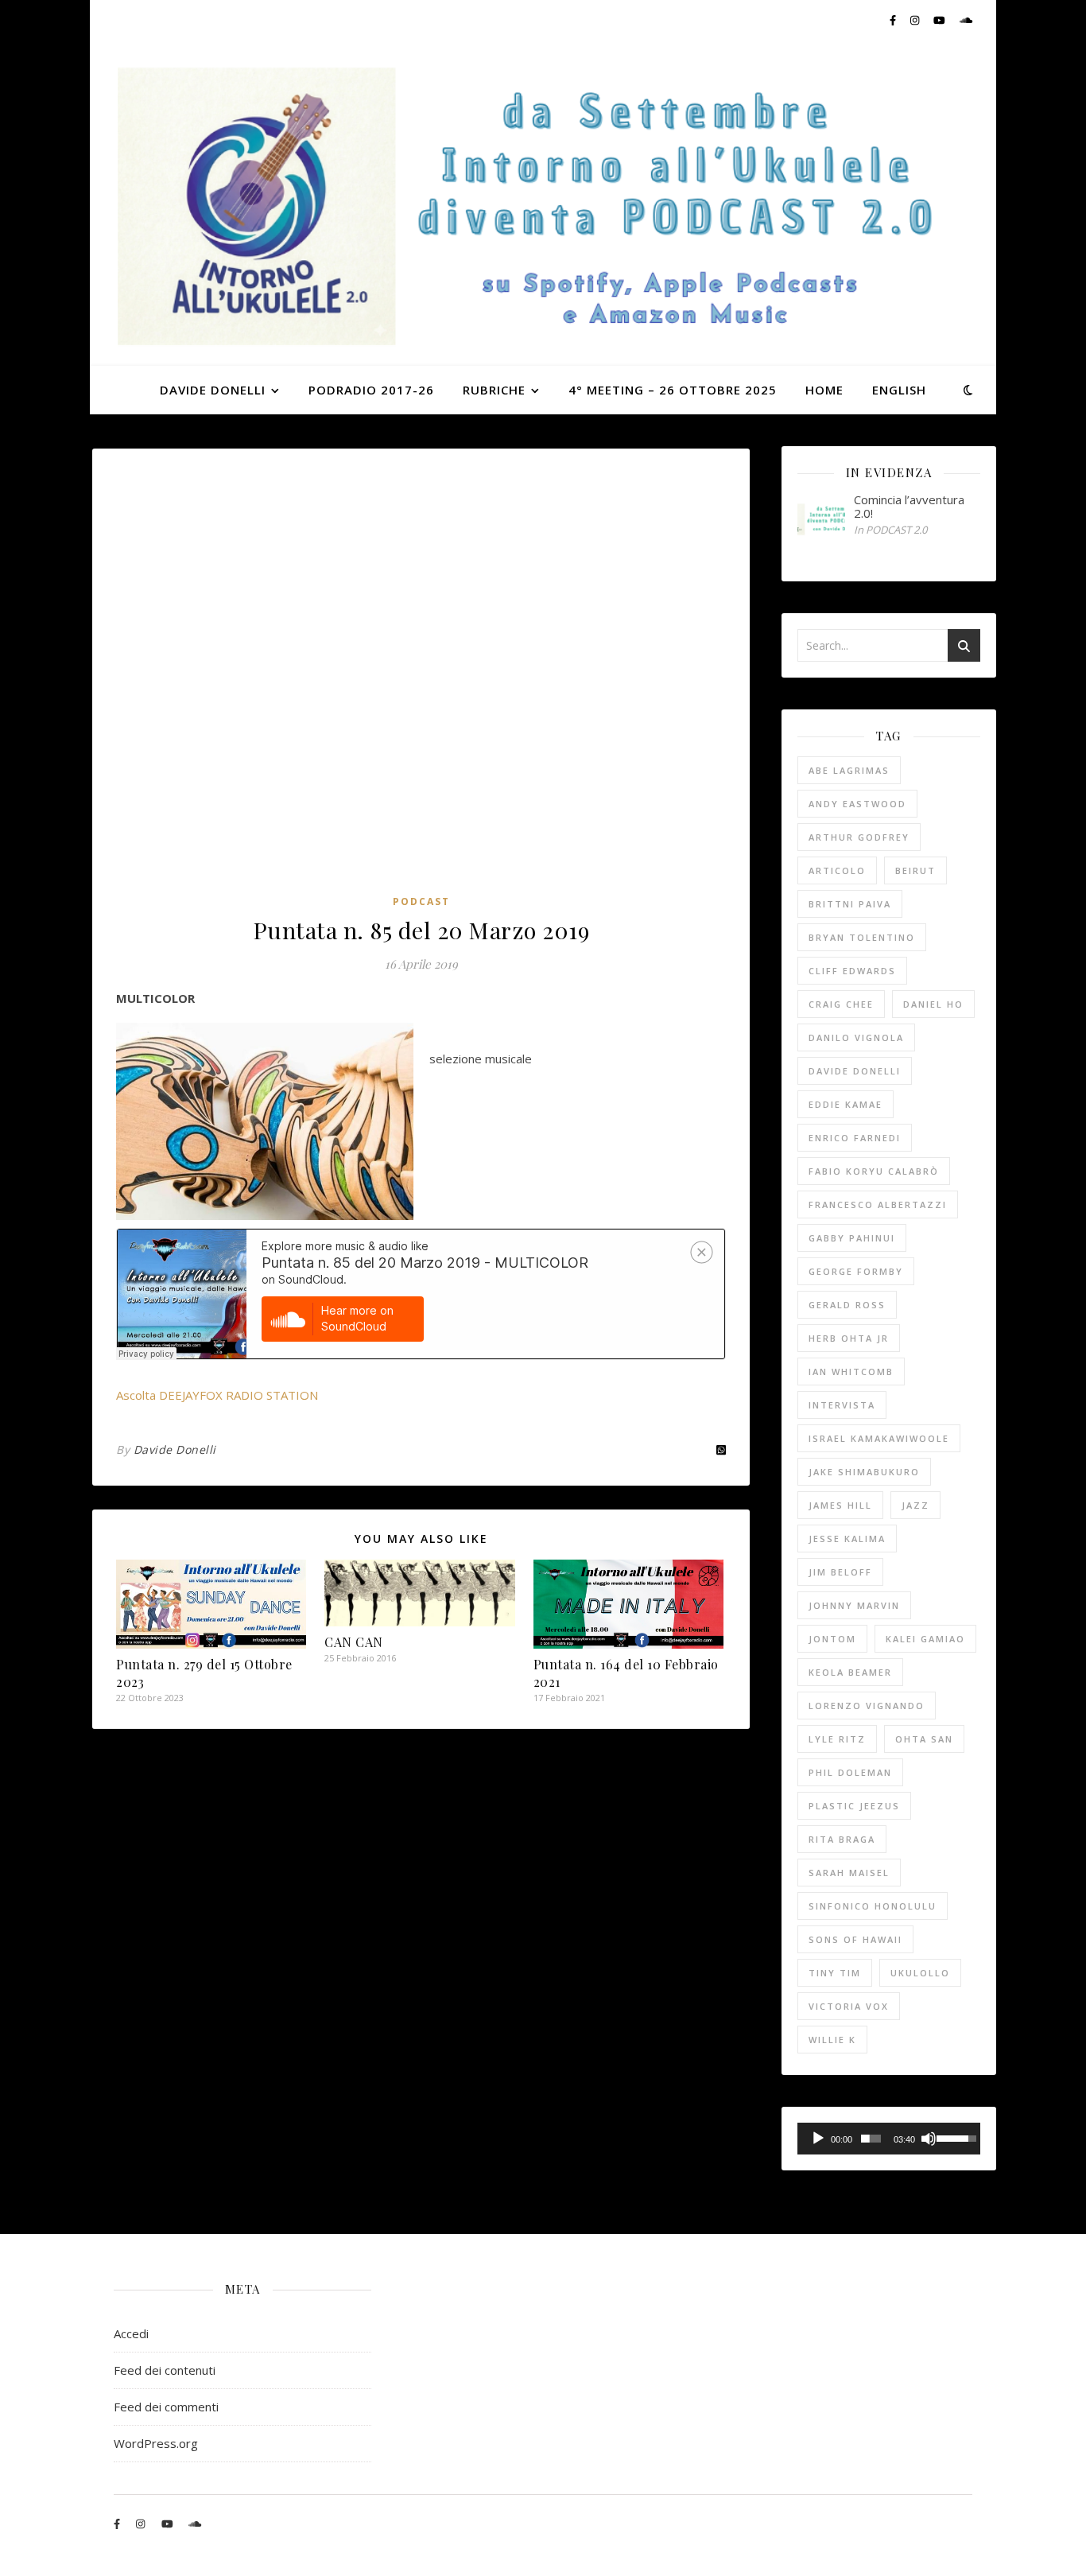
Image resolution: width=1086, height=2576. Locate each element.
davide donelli (855, 1071)
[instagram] (916, 20)
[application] (889, 2139)
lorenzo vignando (867, 1706)
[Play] (818, 2139)
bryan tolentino (862, 937)
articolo (837, 870)
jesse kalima (847, 1539)
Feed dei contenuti (165, 2370)
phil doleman (850, 1772)
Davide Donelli (175, 1449)
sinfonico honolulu (873, 1906)
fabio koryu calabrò (874, 1171)
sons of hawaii (855, 1939)
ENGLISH (899, 390)
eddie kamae (846, 1104)
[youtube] (941, 20)
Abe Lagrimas (849, 770)
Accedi (131, 2333)
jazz (915, 1505)
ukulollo (920, 1973)
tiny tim (835, 1973)
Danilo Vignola (856, 1037)
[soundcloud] (966, 20)
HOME (824, 390)
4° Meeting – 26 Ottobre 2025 (673, 390)
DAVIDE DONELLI (213, 390)
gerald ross (847, 1305)
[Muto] (929, 2139)
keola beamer (850, 1672)
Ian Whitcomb (851, 1372)
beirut (915, 870)
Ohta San (924, 1739)
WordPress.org (156, 2443)
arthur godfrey (859, 837)
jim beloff (840, 1572)
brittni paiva (850, 904)
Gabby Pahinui (852, 1238)
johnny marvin (854, 1605)
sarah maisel (849, 1873)
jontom (832, 1639)
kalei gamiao (925, 1639)
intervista (842, 1405)
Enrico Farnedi (855, 1138)
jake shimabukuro (864, 1472)
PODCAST (421, 901)
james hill (840, 1505)
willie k (832, 2040)
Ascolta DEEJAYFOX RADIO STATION (217, 1395)
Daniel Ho (933, 1004)
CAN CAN (354, 1642)
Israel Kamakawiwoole (879, 1438)
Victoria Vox (849, 2006)
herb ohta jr (849, 1338)
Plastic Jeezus (854, 1806)
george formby (856, 1271)
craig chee (841, 1004)
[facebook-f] (894, 20)
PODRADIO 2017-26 (371, 390)
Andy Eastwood (857, 804)
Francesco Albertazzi (878, 1204)
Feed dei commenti (166, 2407)
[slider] (871, 2139)
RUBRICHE (494, 390)
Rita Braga (842, 1839)
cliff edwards (852, 971)
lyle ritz (837, 1739)
